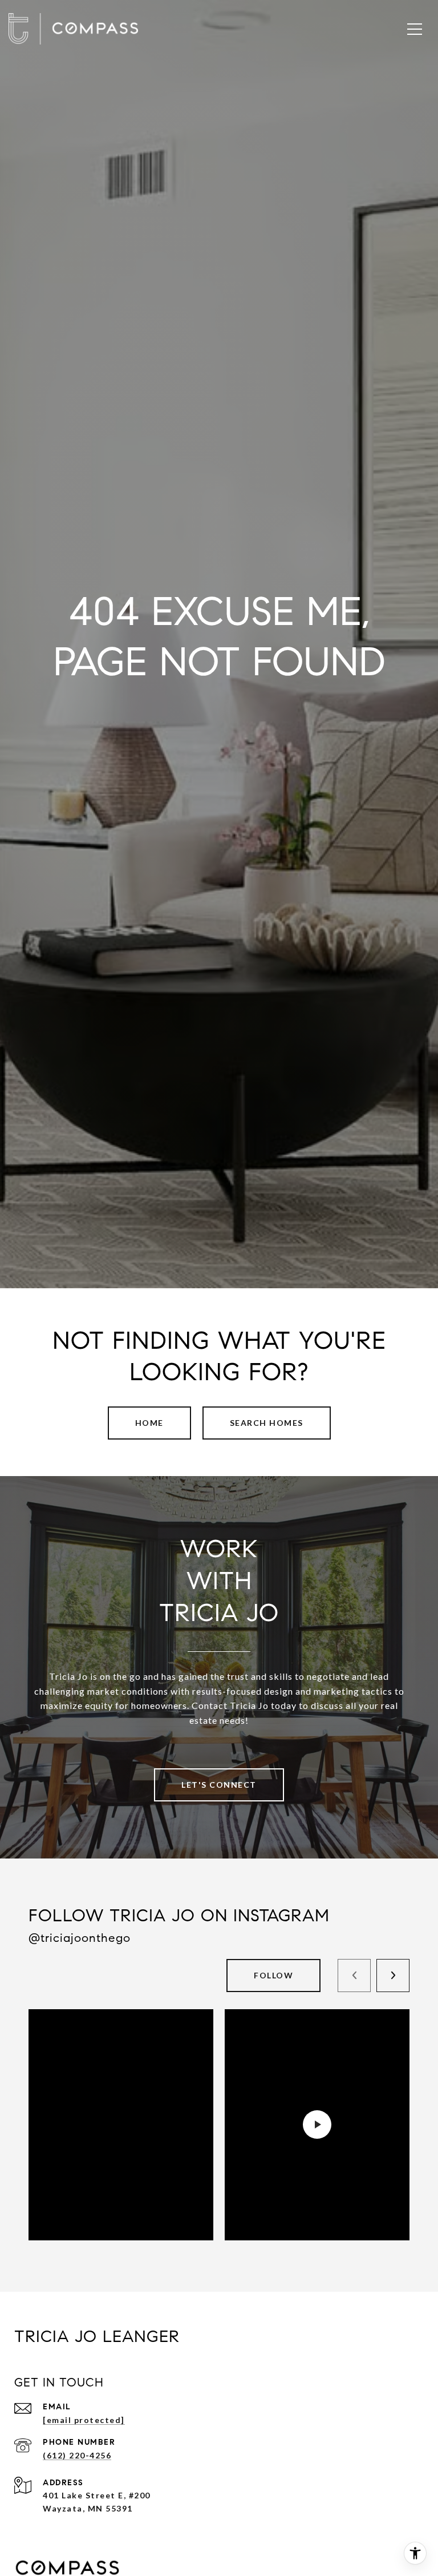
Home (149, 1423)
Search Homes (267, 1423)
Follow (273, 1975)
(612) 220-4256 (77, 2455)
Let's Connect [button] (219, 1785)
